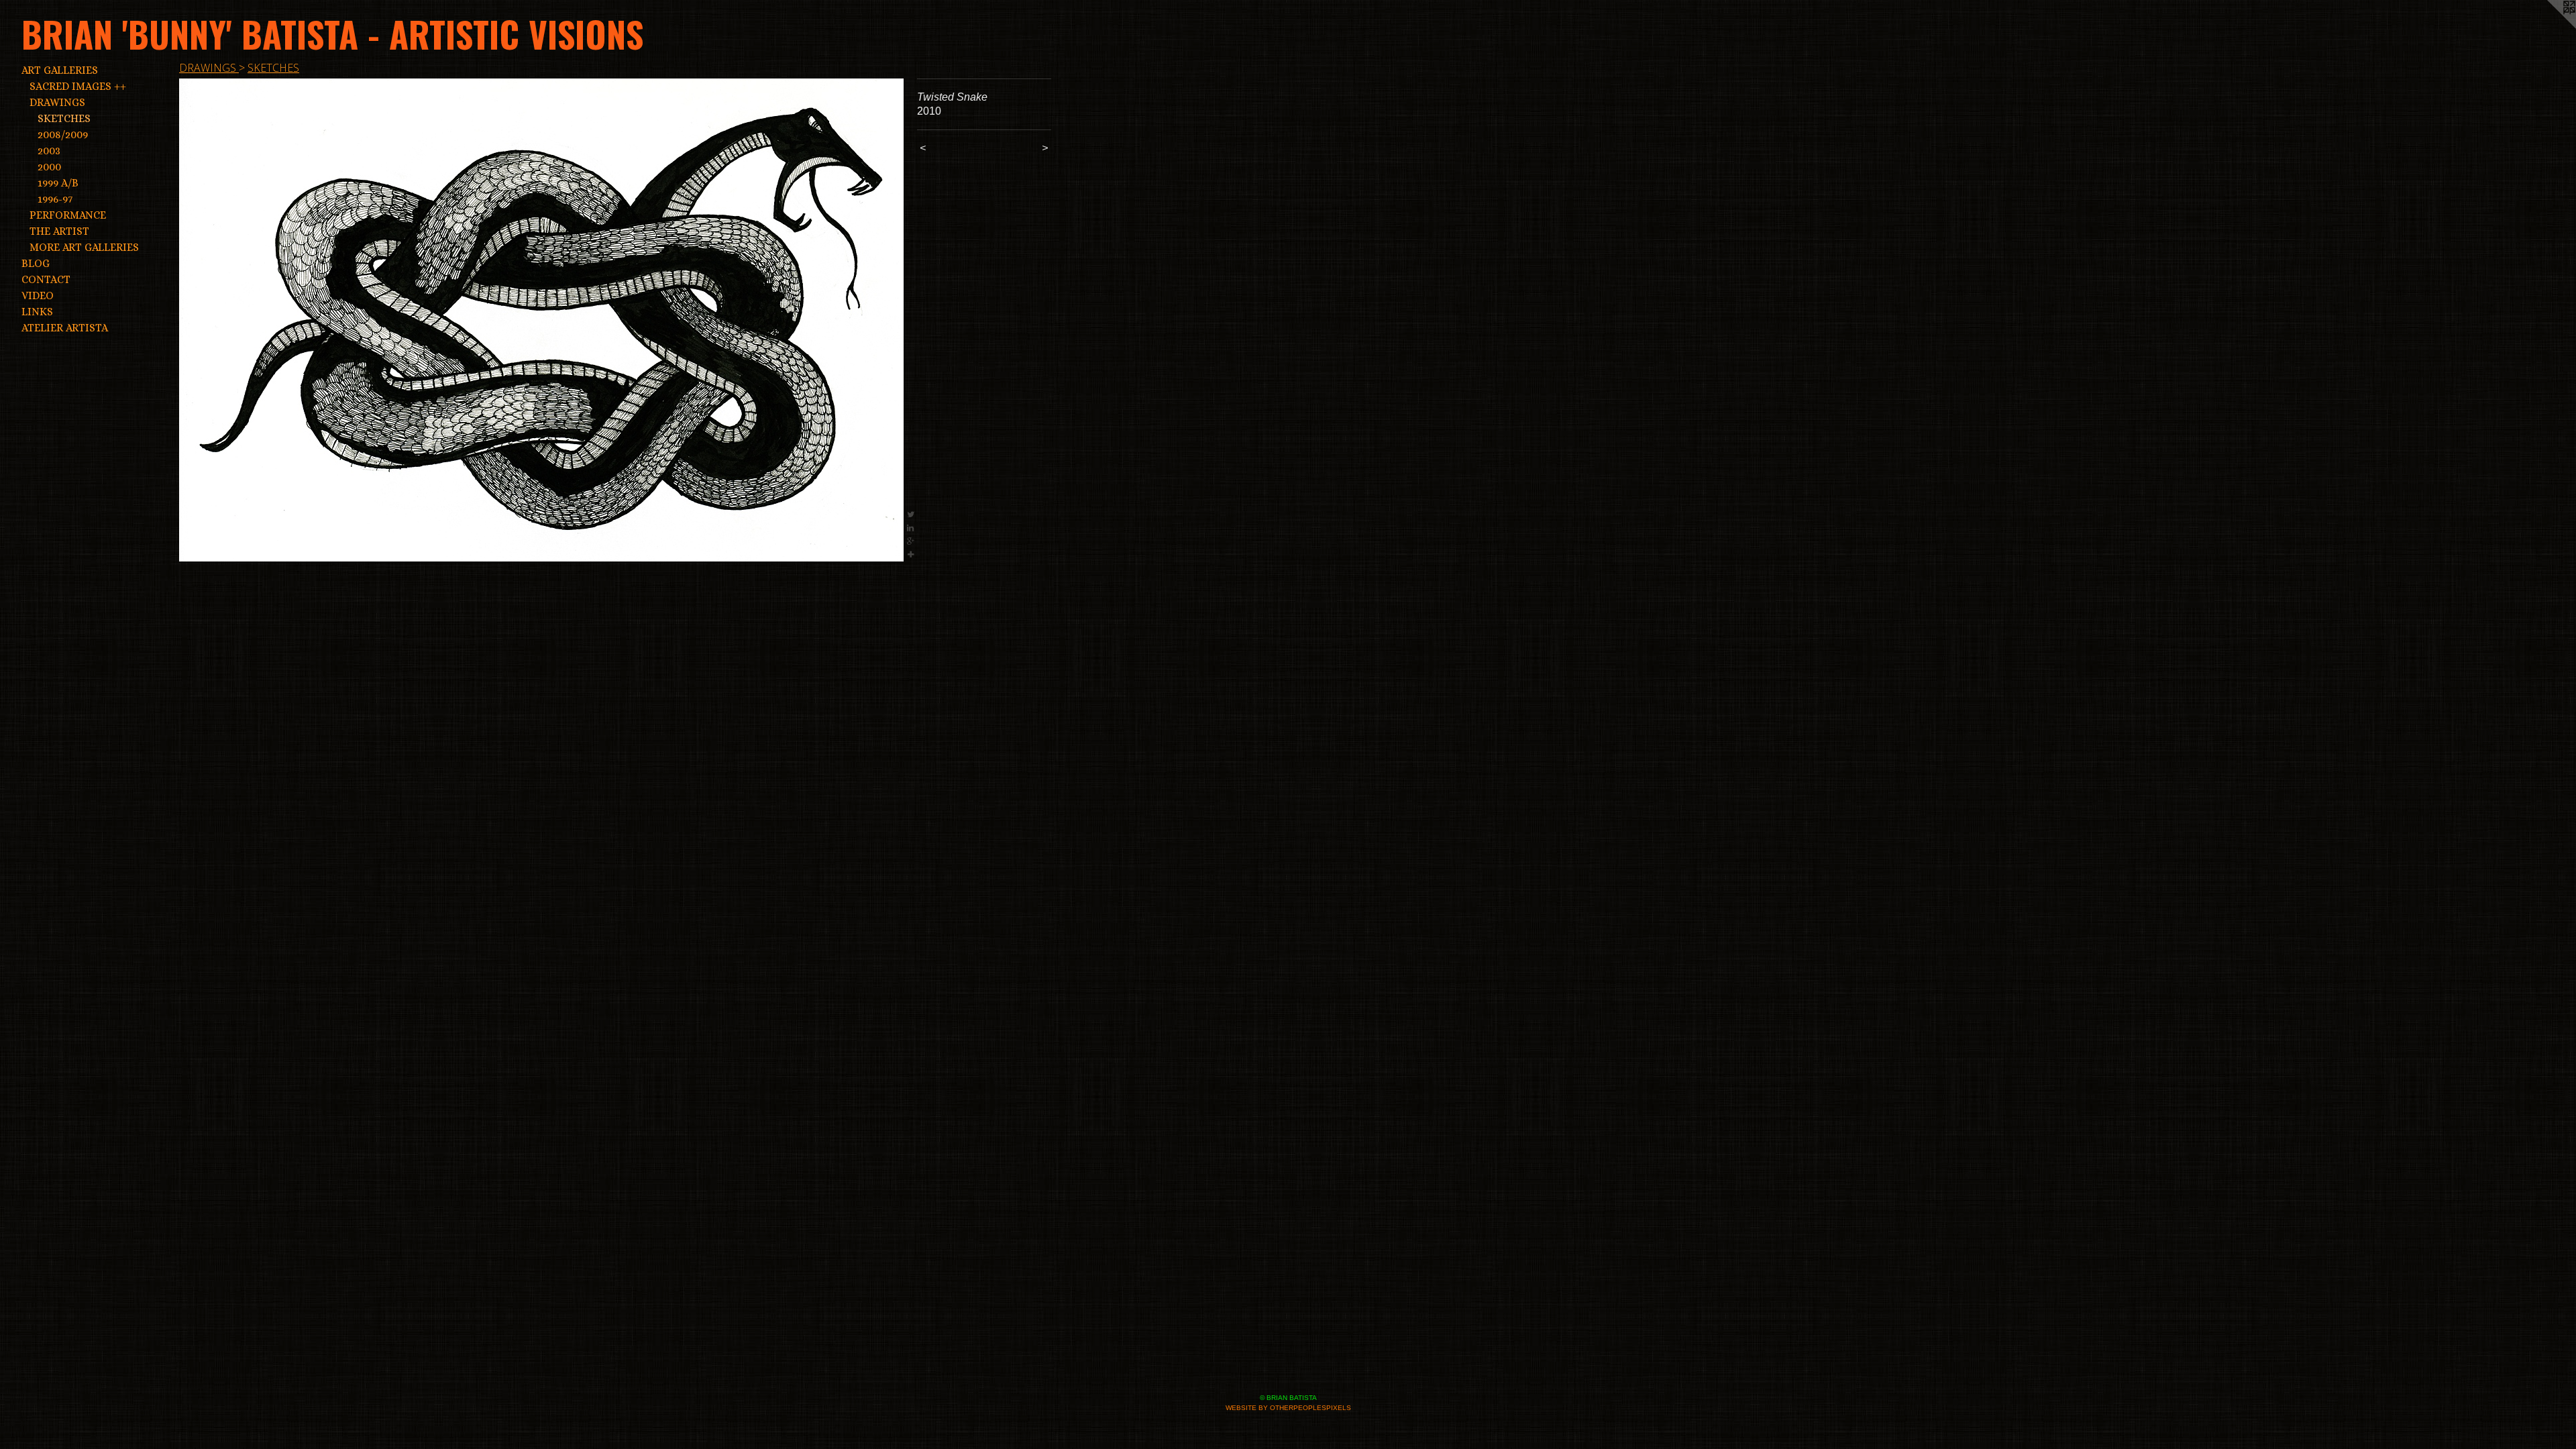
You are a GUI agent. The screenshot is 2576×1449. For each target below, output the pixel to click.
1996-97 (55, 199)
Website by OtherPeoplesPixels (1288, 1408)
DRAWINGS (57, 102)
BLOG (36, 263)
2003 (49, 151)
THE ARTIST (59, 231)
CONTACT (46, 279)
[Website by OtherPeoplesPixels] (2549, 27)
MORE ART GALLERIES (84, 247)
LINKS (37, 312)
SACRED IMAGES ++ (78, 86)
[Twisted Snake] (541, 320)
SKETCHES (64, 118)
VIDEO (38, 296)
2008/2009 (63, 135)
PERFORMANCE (68, 215)
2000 (49, 167)
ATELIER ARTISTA (65, 328)
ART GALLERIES (60, 70)
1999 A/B (58, 183)
